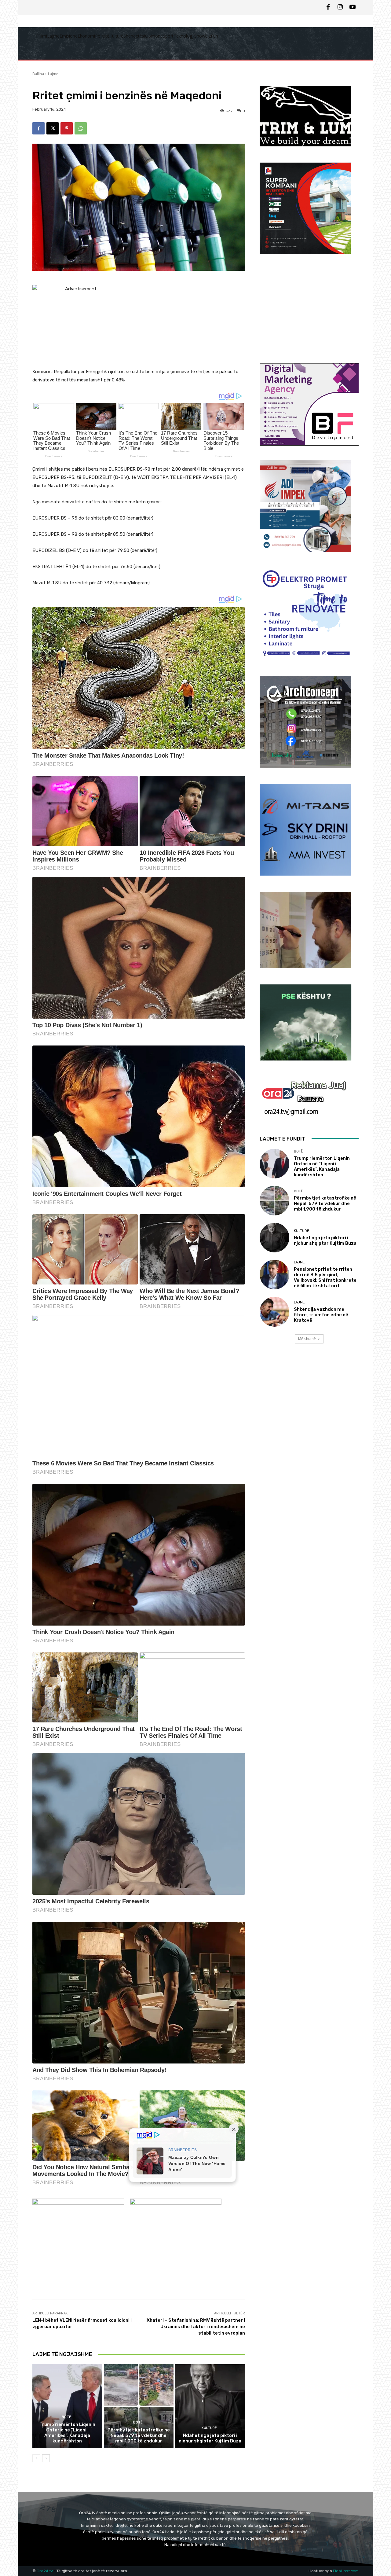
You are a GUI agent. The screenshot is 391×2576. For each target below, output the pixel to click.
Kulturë (209, 2428)
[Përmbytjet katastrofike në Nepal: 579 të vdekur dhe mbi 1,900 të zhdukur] (139, 2406)
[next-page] (46, 2458)
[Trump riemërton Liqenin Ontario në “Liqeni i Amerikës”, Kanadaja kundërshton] (67, 2406)
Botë (66, 2417)
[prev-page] (36, 2458)
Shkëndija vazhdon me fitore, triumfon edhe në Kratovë (321, 1315)
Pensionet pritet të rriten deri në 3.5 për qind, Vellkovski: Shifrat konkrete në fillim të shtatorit (325, 1277)
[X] (53, 128)
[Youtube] (353, 7)
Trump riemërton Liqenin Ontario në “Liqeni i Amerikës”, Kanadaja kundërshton (67, 2433)
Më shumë (307, 1339)
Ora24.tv (45, 2571)
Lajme (53, 74)
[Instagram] (340, 7)
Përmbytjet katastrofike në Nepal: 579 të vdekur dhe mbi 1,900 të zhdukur (139, 2435)
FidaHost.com (346, 2571)
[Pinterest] (67, 128)
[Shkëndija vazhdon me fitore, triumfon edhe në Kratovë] (274, 1312)
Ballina (38, 74)
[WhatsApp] (81, 128)
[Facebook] (328, 7)
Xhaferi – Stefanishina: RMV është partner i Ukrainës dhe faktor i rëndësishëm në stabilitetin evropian (196, 2327)
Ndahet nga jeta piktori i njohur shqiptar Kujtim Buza (210, 2438)
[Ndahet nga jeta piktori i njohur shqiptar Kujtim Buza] (210, 2406)
